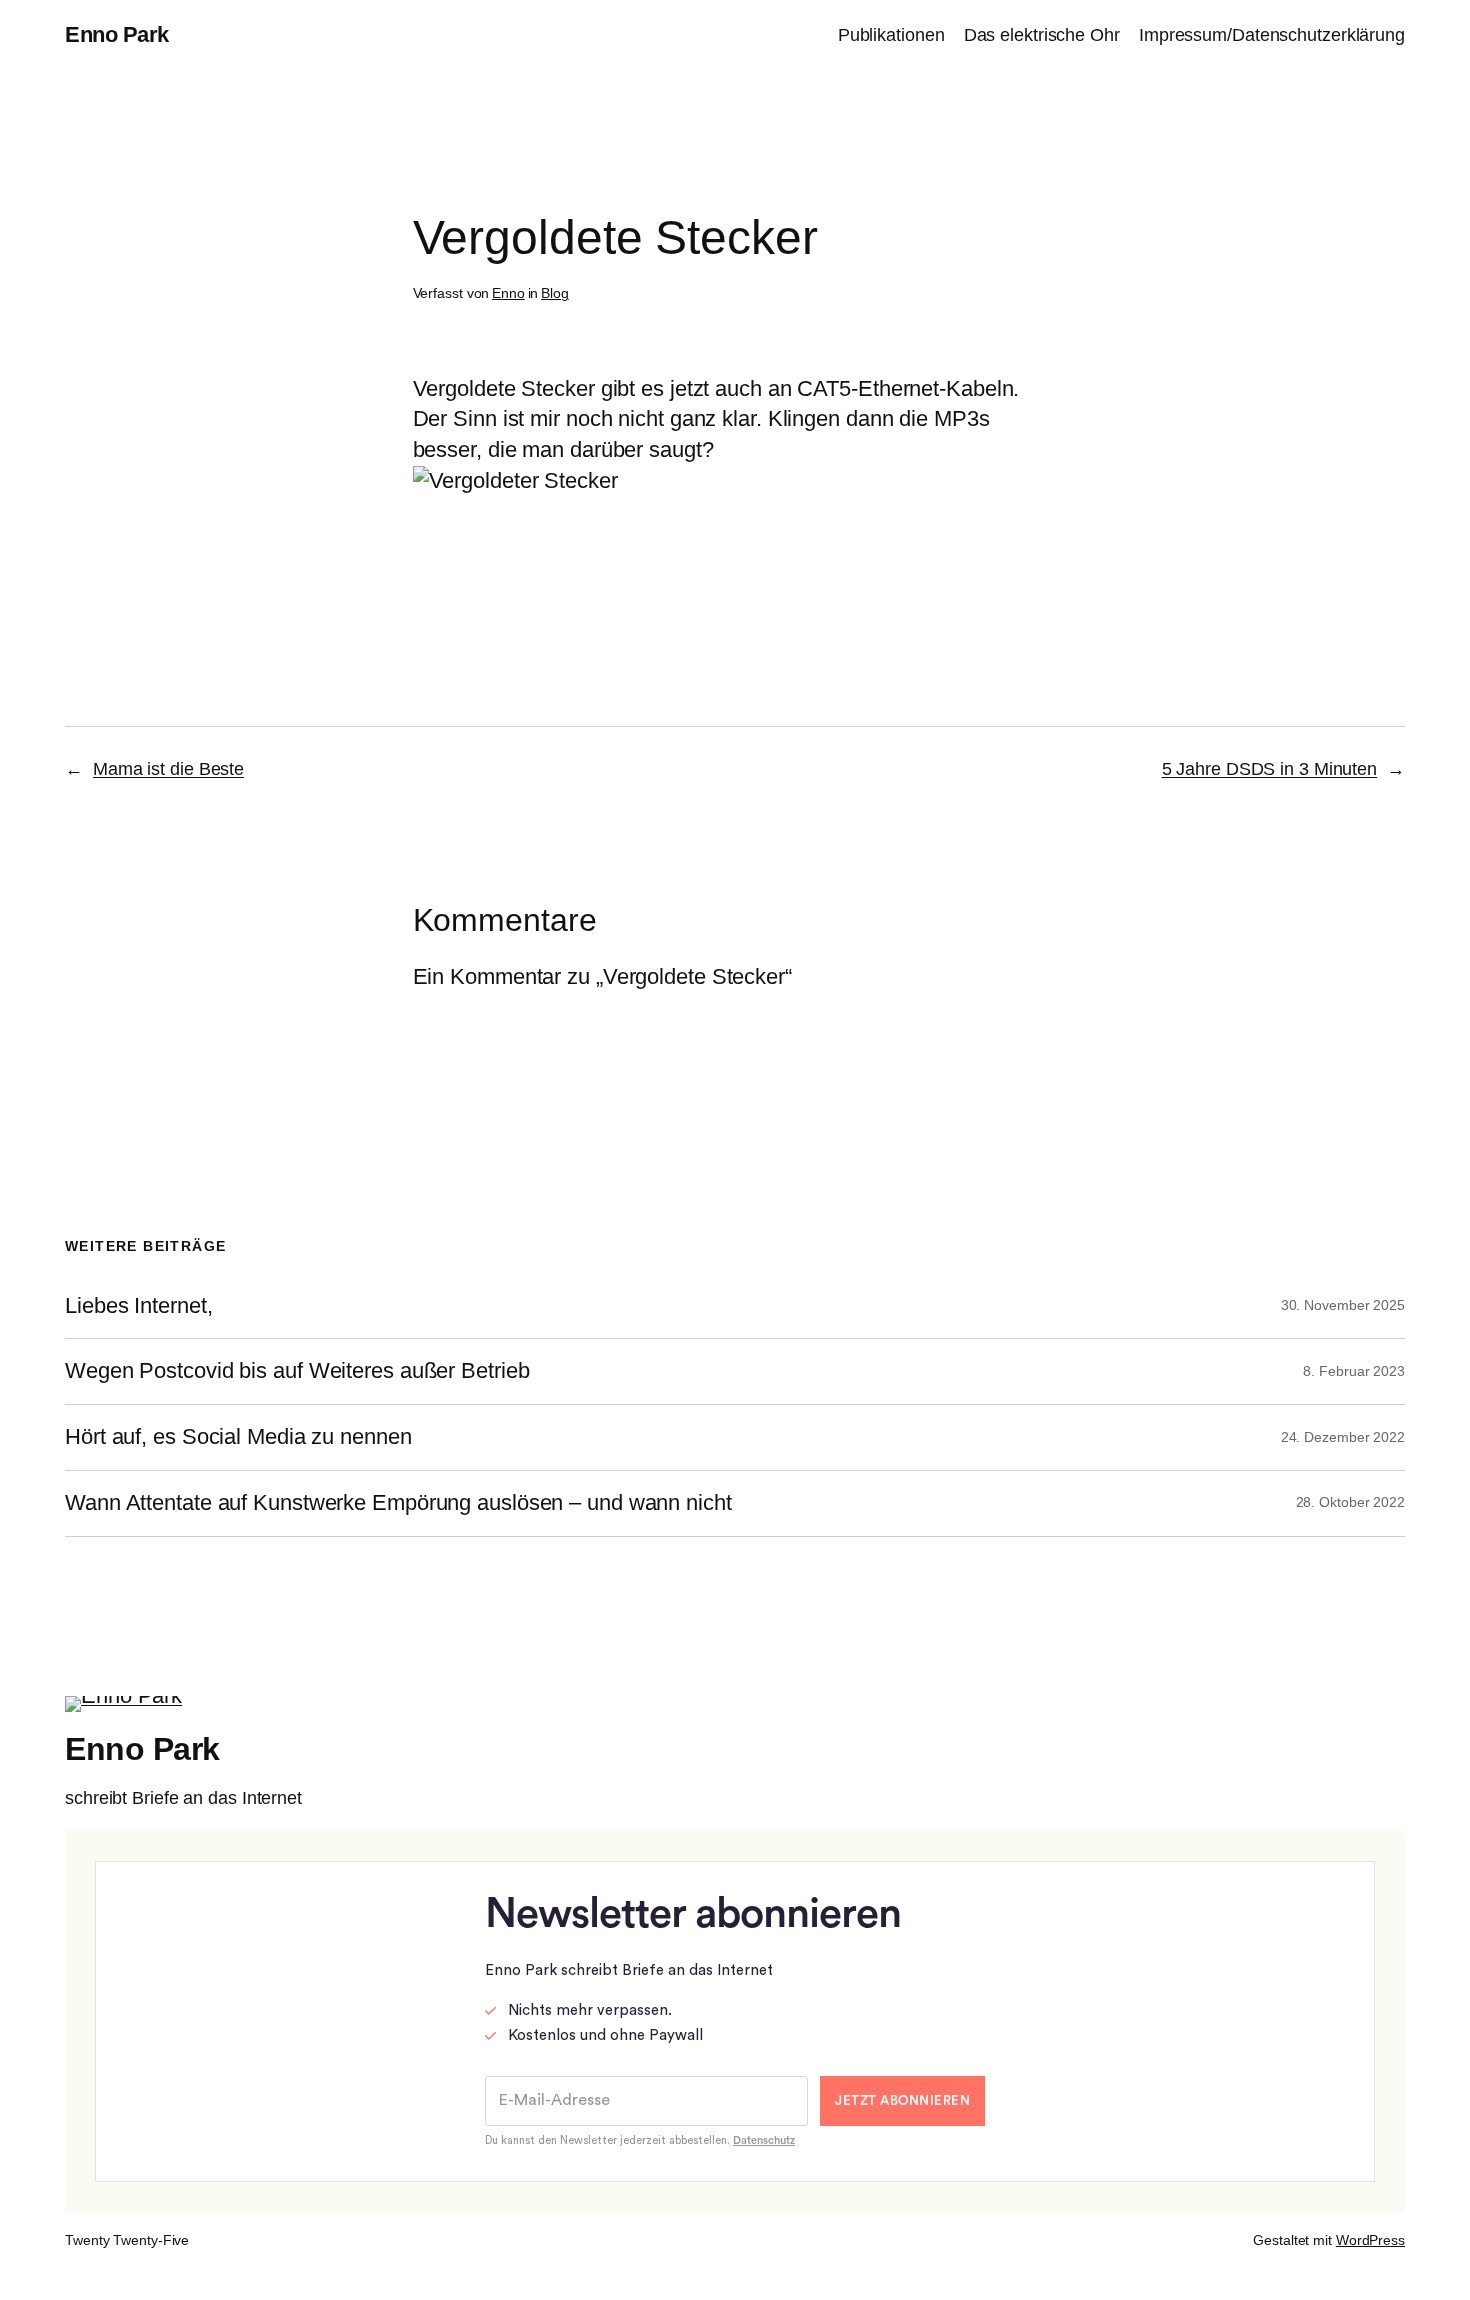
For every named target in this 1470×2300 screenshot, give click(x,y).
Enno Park (117, 34)
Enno (508, 293)
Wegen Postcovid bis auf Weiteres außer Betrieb (297, 1371)
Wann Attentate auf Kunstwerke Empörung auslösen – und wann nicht (398, 1503)
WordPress (1370, 2240)
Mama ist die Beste (168, 769)
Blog (555, 293)
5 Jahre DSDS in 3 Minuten (1270, 769)
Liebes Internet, (138, 1306)
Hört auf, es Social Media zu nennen (238, 1437)
